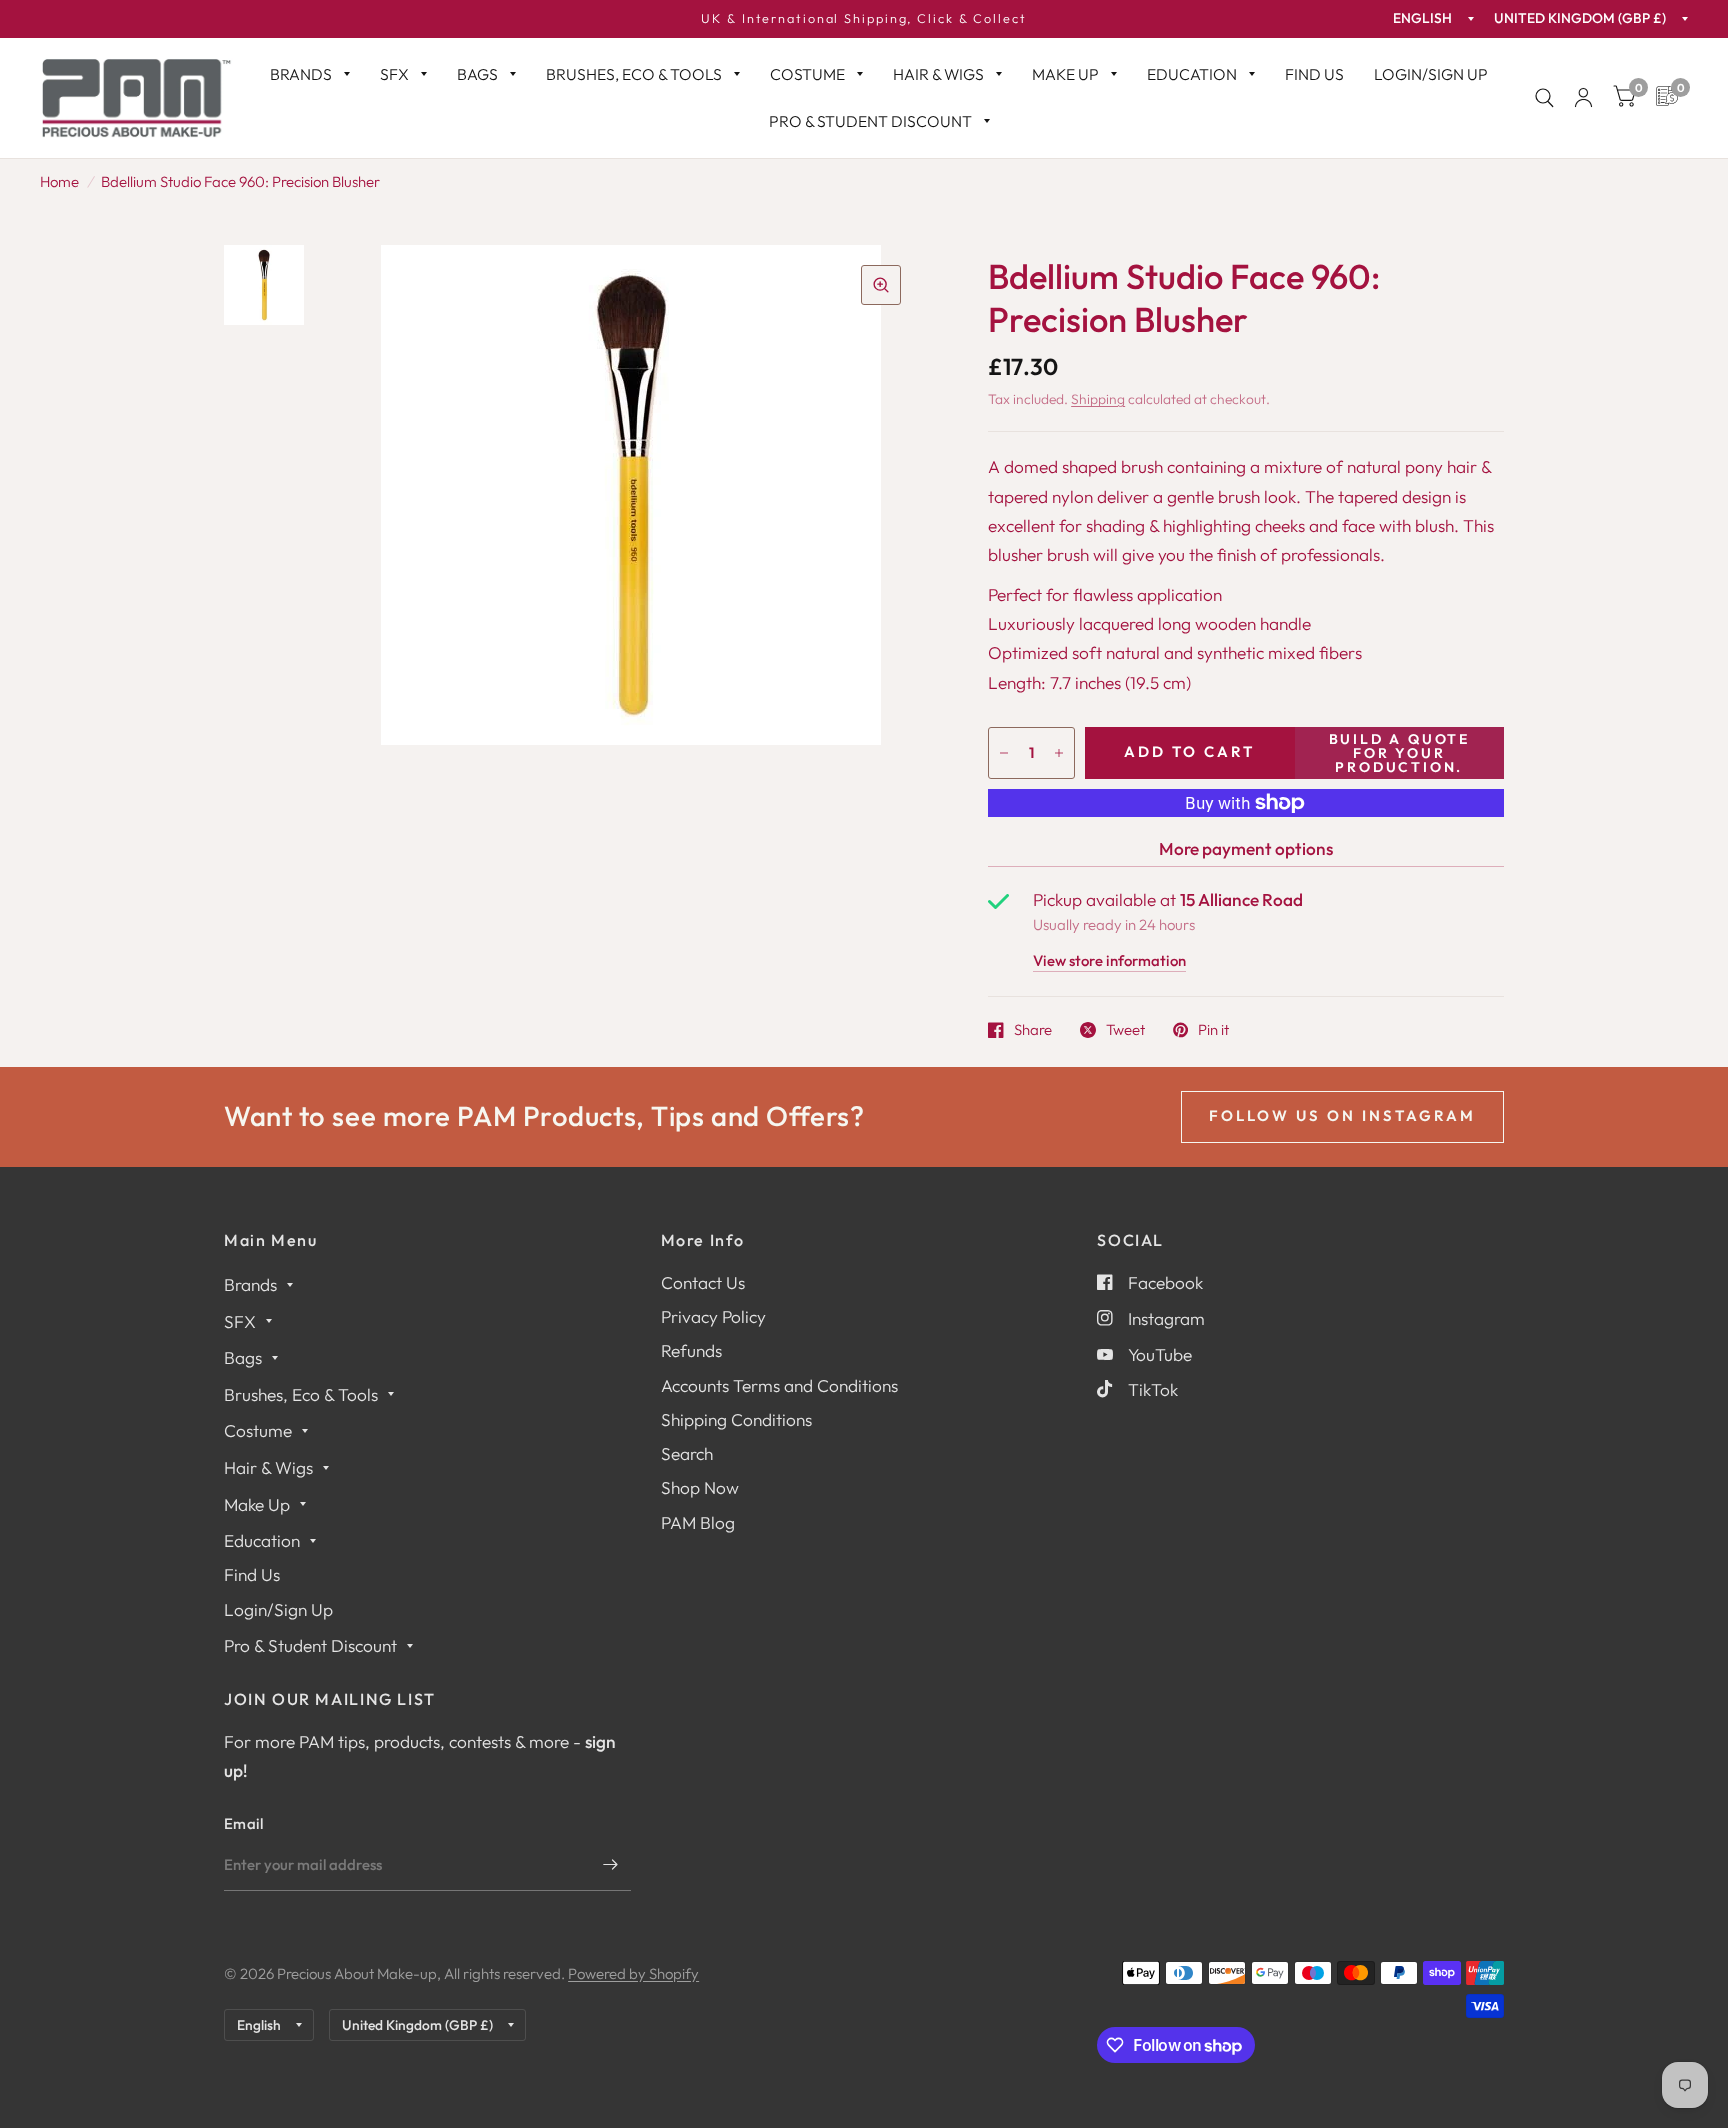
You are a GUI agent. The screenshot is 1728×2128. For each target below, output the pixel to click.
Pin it (1213, 1030)
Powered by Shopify (633, 1973)
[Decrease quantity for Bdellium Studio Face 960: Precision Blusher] (1004, 753)
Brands (301, 74)
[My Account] (1583, 98)
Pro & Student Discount (870, 121)
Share (1033, 1030)
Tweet (1125, 1030)
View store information (1109, 961)
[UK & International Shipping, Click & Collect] (864, 19)
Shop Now (700, 1487)
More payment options (1246, 848)
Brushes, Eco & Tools (634, 74)
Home (59, 181)
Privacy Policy (713, 1316)
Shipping (1098, 399)
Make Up (1065, 74)
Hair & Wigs (938, 74)
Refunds (691, 1350)
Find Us (1314, 74)
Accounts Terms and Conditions (779, 1385)
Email (244, 1823)
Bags (477, 74)
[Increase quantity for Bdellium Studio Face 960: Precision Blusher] (1059, 753)
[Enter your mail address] (611, 1865)
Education (1192, 74)
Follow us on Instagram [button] (1342, 1115)
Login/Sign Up (1431, 74)
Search (687, 1453)
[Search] (1544, 98)
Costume (807, 74)
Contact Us (703, 1282)
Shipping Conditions (736, 1419)
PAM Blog (698, 1522)
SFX (394, 74)
